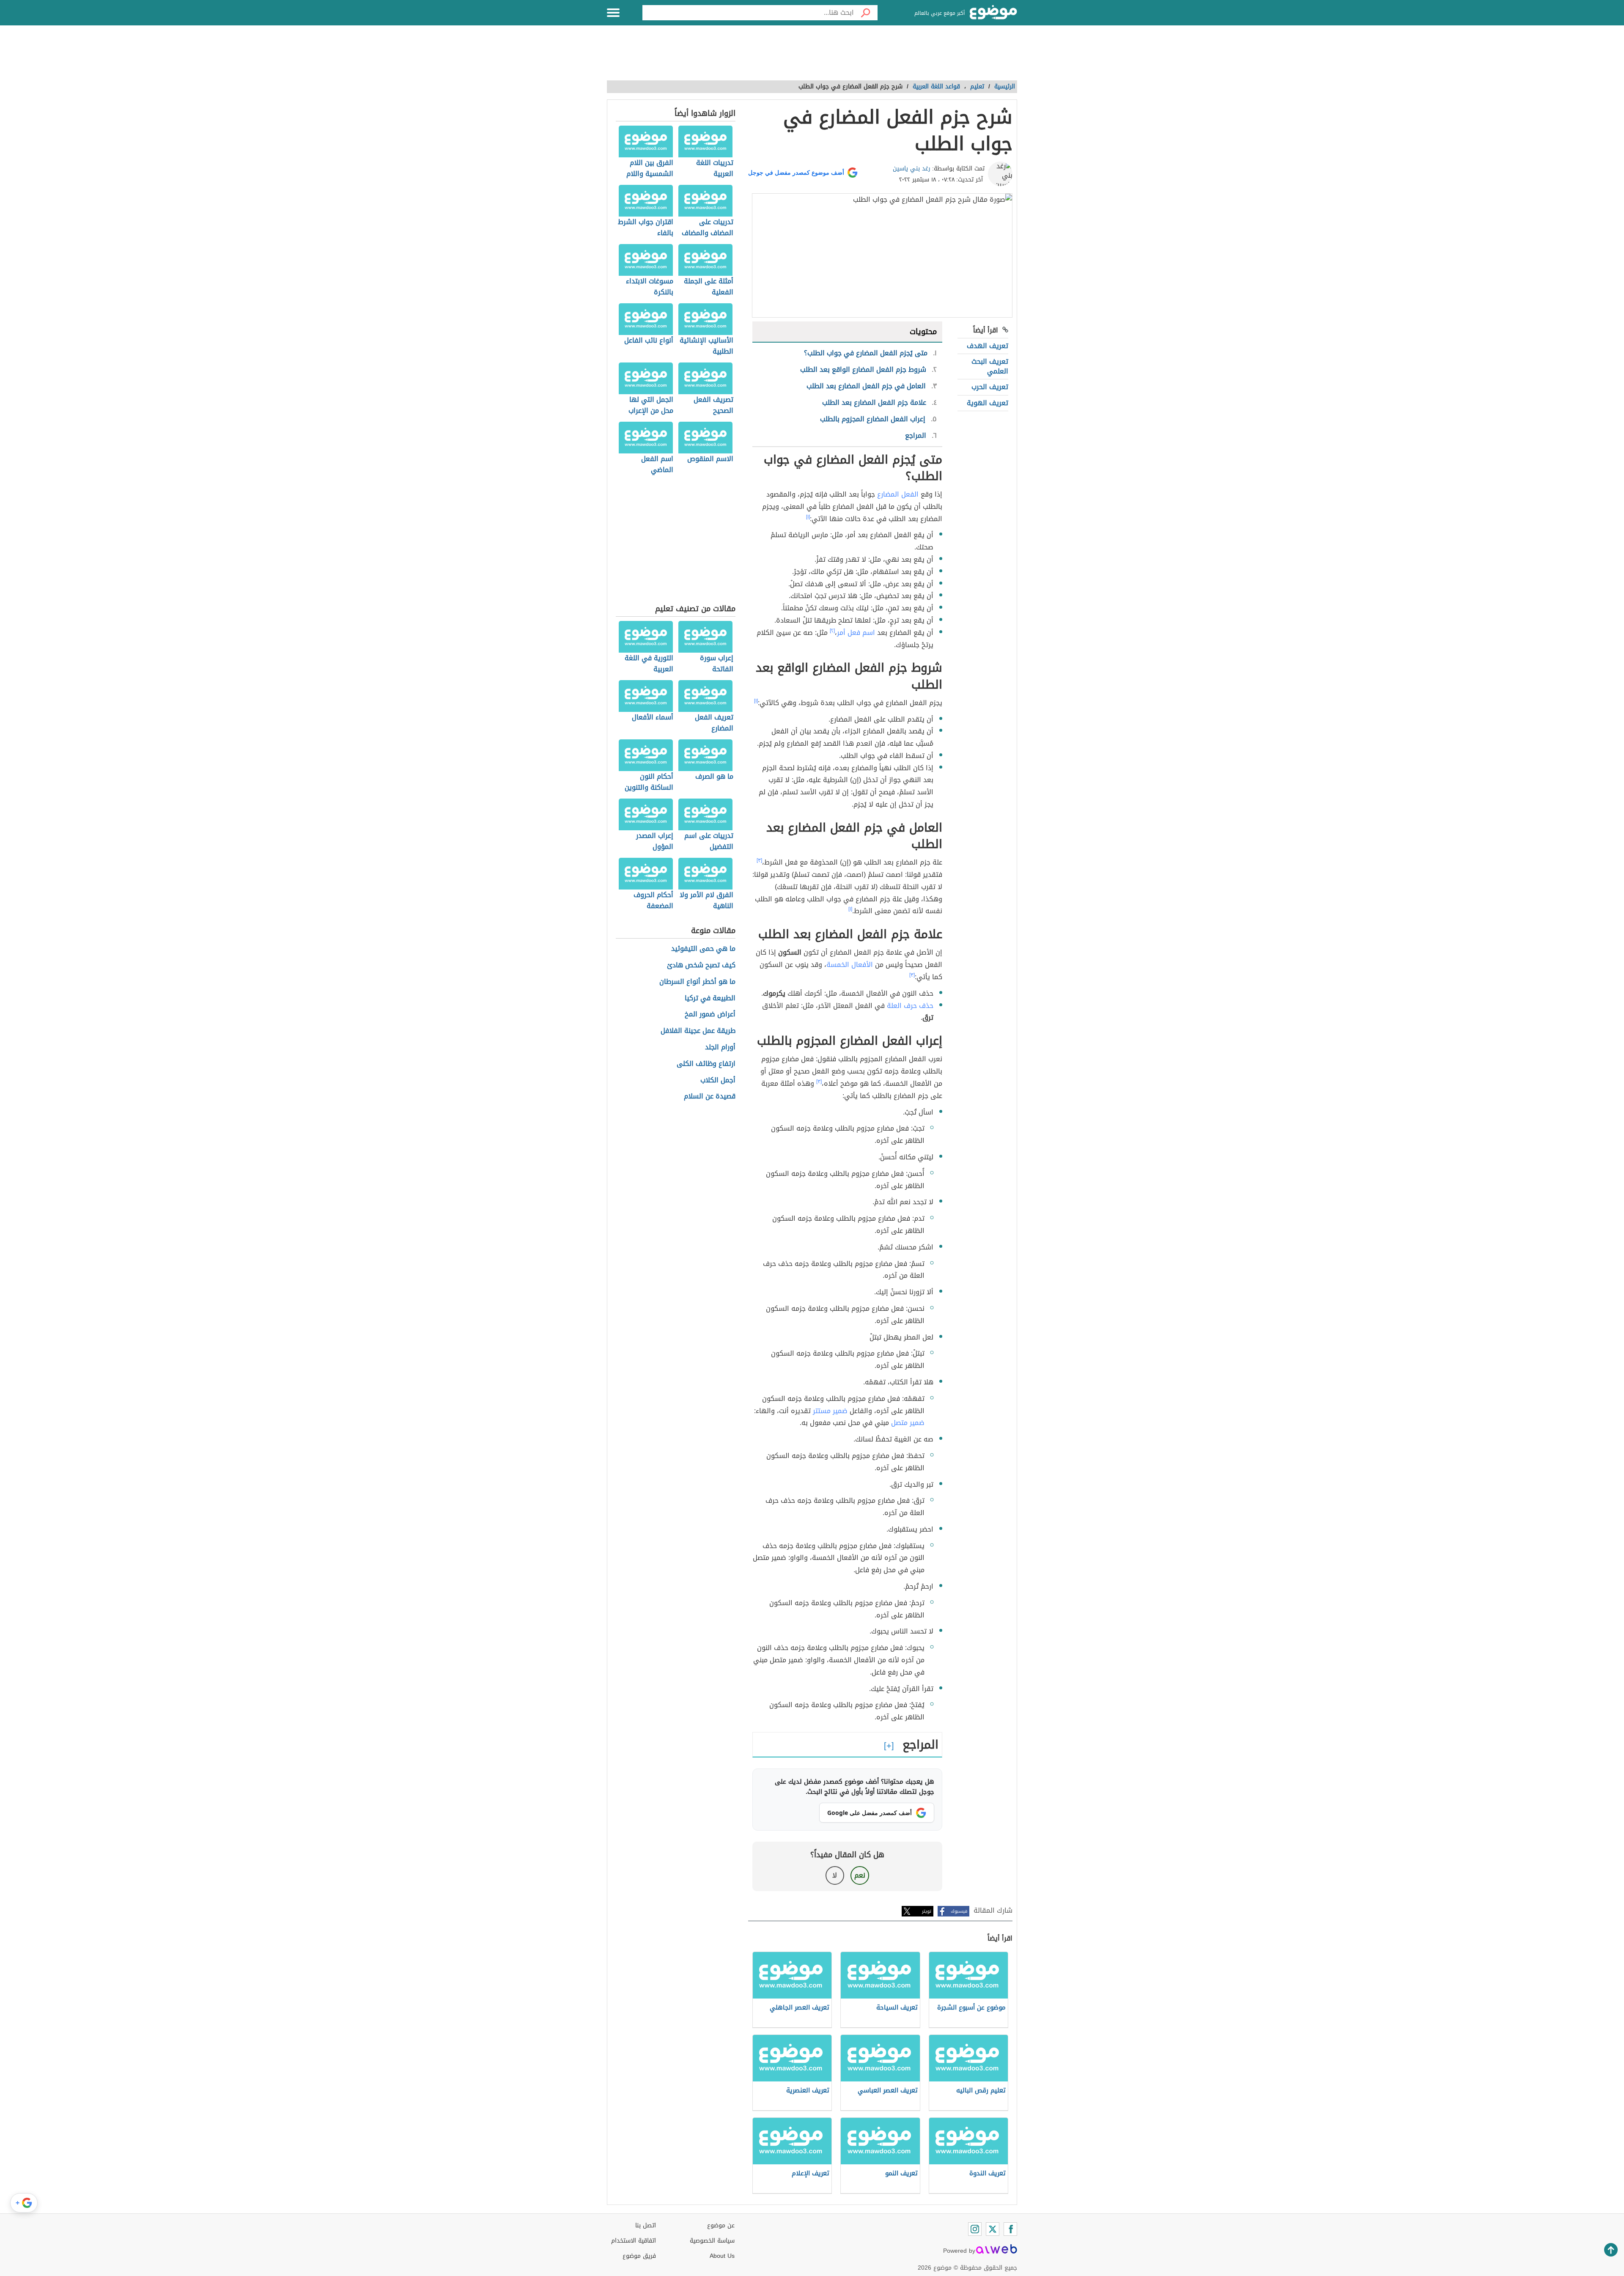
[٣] (759, 860)
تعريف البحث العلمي (990, 366)
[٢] (832, 631)
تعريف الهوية (988, 403)
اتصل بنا (646, 2225)
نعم (860, 1875)
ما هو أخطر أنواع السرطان (697, 982)
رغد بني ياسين (912, 169)
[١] (808, 517)
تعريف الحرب (990, 387)
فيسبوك (959, 1911)
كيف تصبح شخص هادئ (701, 965)
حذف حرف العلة (910, 1006)
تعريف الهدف (988, 346)
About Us (722, 2256)
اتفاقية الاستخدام (634, 2241)
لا (835, 1875)
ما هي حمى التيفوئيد (703, 949)
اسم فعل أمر (856, 633)
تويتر (927, 1911)
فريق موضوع (639, 2256)
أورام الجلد (720, 1047)
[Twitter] (993, 2229)
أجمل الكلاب (718, 1080)
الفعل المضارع (898, 494)
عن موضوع (721, 2225)
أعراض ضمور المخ (710, 1014)
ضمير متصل (908, 1423)
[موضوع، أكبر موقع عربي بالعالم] (993, 13)
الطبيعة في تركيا (710, 998)
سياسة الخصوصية (712, 2241)
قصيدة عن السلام (710, 1097)
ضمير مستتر (830, 1411)
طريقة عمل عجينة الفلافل (698, 1031)
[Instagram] (975, 2229)
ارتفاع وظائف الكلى (706, 1064)
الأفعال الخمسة (850, 965)
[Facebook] (1010, 2229)
